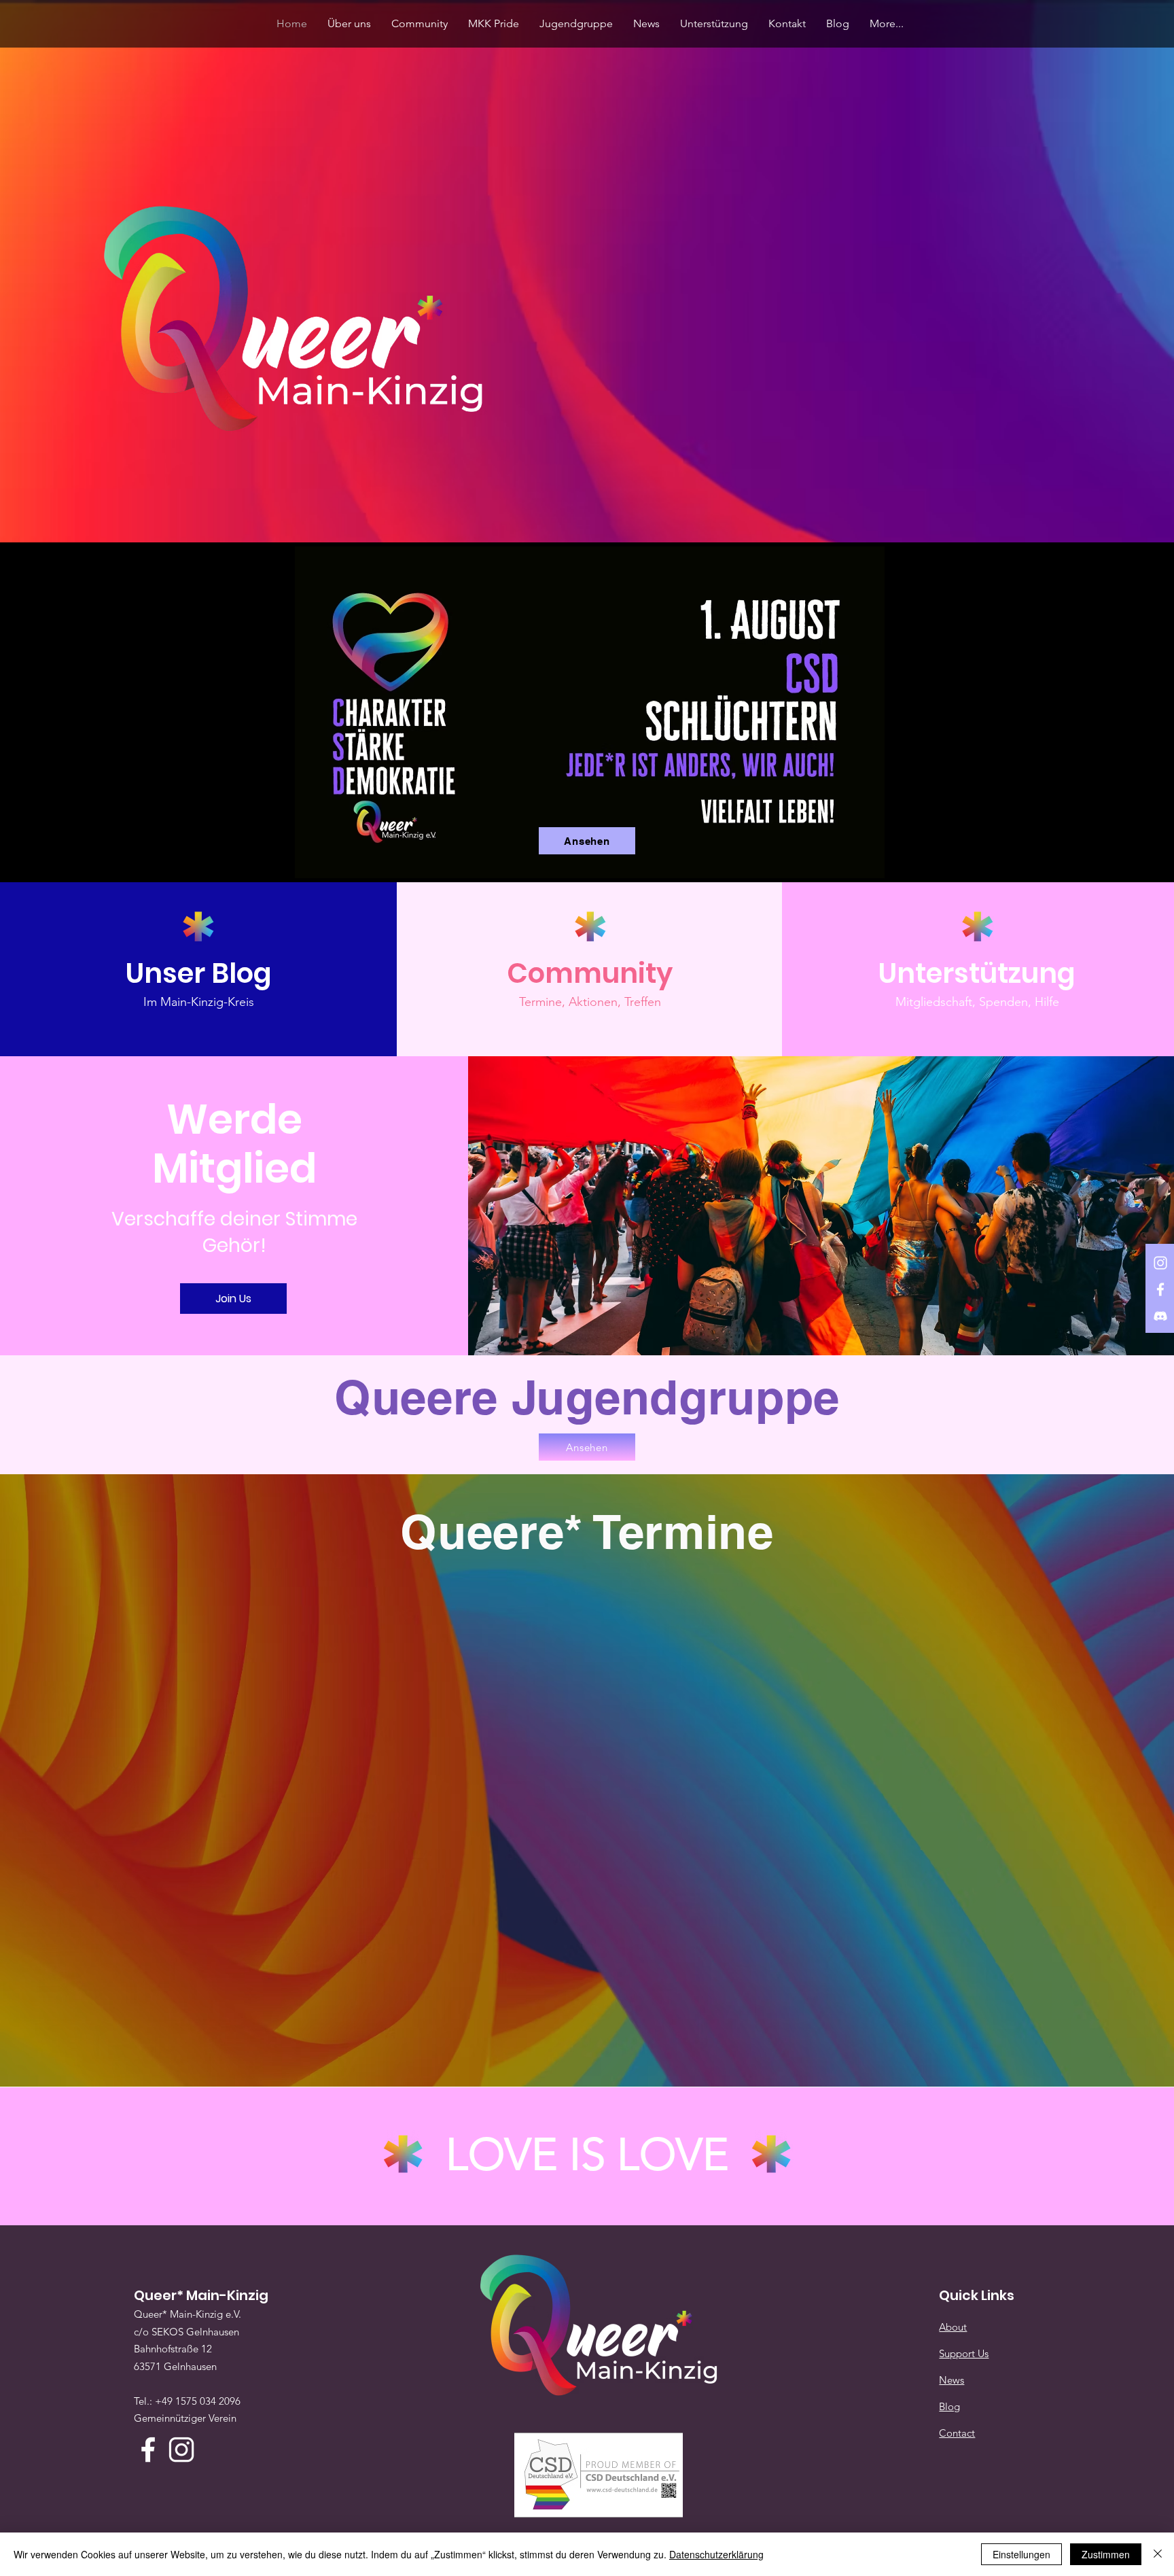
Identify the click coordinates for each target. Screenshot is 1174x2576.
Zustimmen (1106, 2554)
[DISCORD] (1160, 1316)
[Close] (1158, 2554)
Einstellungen (1021, 2554)
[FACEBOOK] (1160, 1289)
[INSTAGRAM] (1160, 1263)
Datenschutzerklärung (716, 2554)
